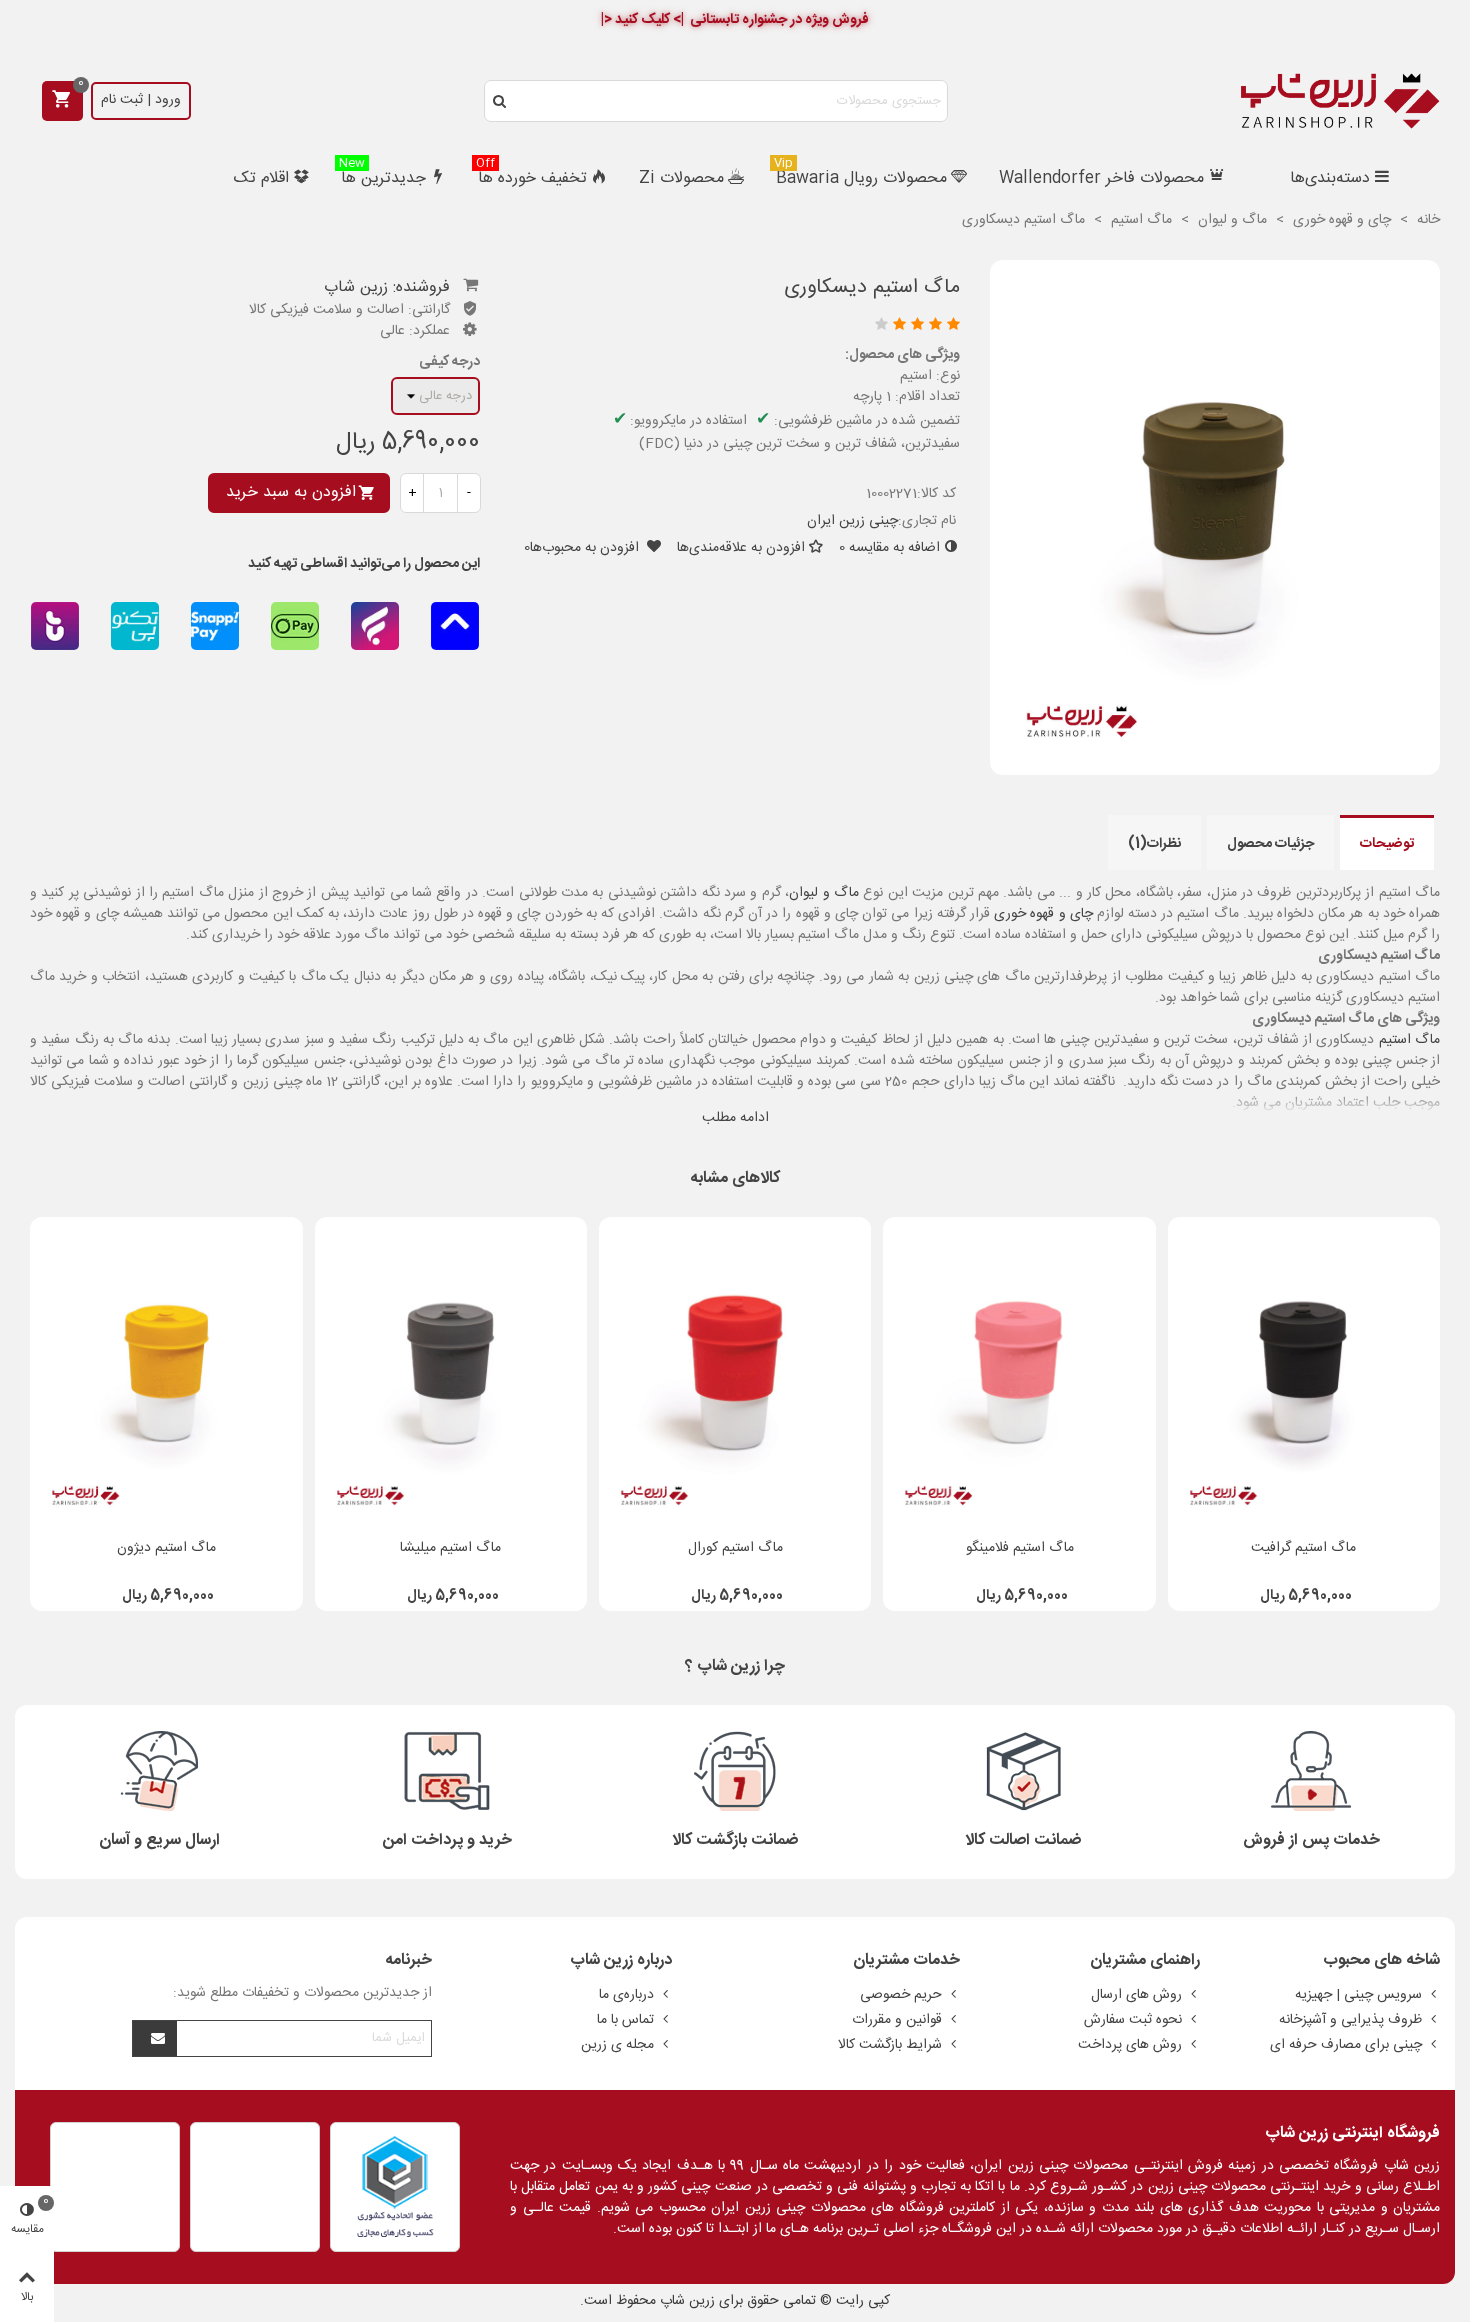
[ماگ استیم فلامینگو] (1019, 1372)
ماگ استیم (1409, 1040)
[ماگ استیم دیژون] (166, 1372)
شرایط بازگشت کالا (890, 2045)
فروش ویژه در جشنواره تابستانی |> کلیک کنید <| (735, 20)
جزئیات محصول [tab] (1270, 844)
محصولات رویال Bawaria (860, 176)
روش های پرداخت (1130, 2045)
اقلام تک (261, 178)
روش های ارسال (1136, 1995)
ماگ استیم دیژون (166, 1548)
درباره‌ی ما (626, 1995)
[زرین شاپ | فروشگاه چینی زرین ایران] (1340, 101)
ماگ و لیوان (824, 893)
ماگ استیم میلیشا (450, 1548)
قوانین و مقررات (897, 2020)
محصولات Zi (681, 178)
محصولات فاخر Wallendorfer (1101, 178)
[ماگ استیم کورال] (735, 1372)
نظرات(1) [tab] (1154, 844)
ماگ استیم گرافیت (1303, 1548)
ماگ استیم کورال (735, 1548)
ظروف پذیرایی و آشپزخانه (1350, 2020)
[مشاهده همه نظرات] (739, 326)
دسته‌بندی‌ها (1330, 178)
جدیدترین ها (382, 176)
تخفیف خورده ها (531, 176)
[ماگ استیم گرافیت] (1304, 1372)
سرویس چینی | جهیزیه (1358, 1995)
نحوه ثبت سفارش (1133, 2020)
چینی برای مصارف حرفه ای (1346, 2045)
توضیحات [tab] (1387, 844)
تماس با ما (625, 2020)
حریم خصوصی (901, 1995)
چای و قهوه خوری (1043, 914)
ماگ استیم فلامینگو (1020, 1548)
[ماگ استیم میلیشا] (451, 1372)
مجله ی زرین (617, 2045)
